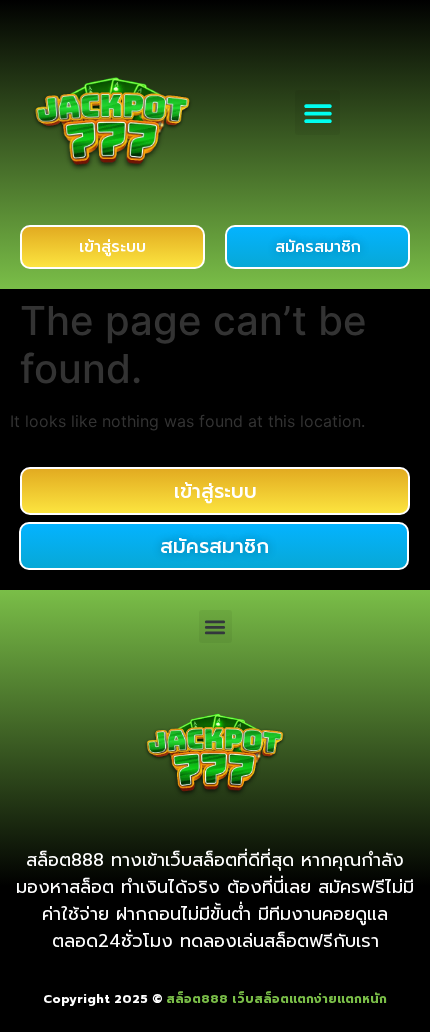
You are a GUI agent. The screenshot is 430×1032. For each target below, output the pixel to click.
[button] (317, 112)
